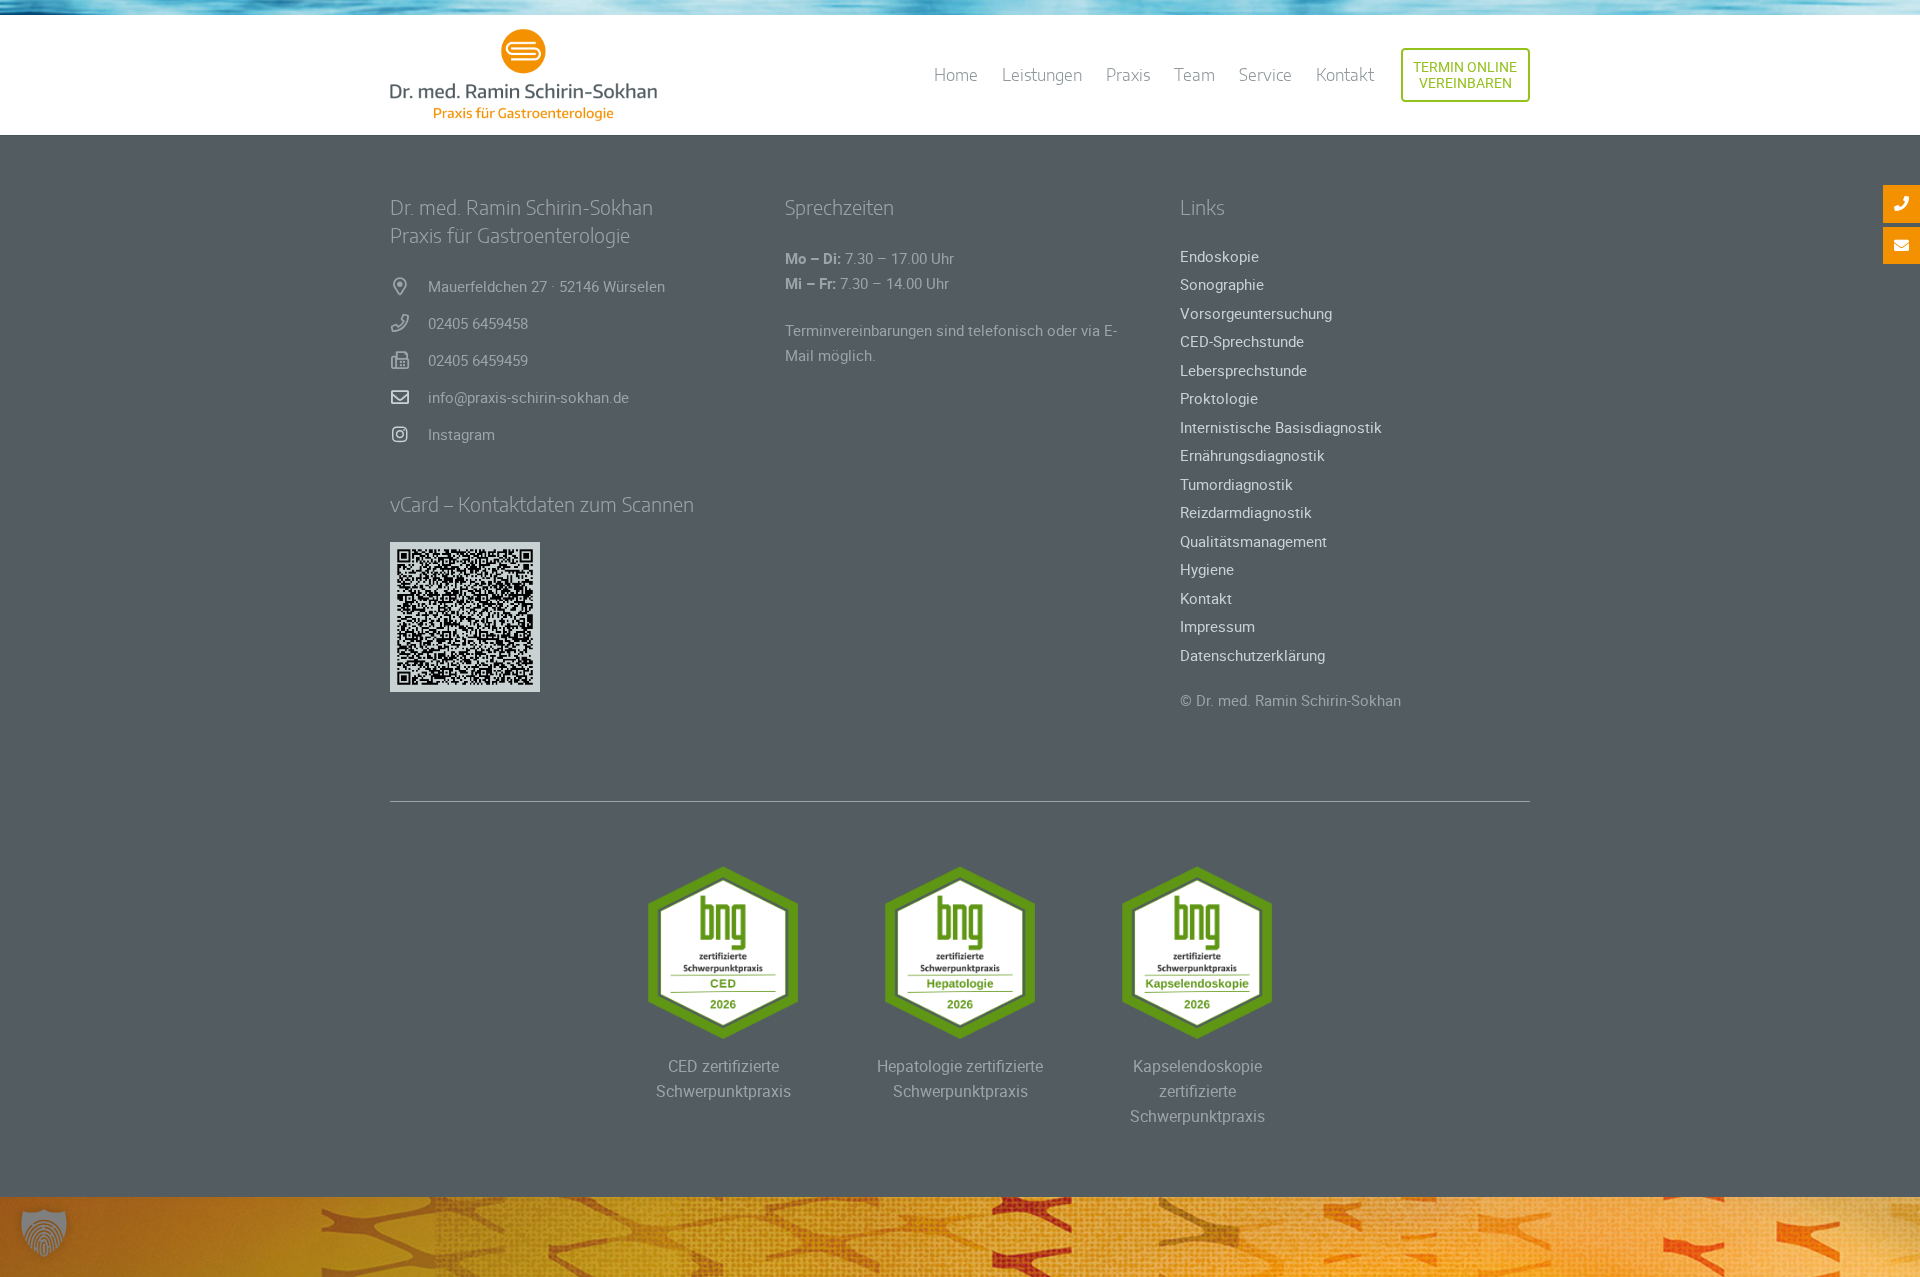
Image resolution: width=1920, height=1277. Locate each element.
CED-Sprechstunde (1242, 341)
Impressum (1217, 626)
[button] (1389, 75)
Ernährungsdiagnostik (1252, 455)
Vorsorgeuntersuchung (1256, 313)
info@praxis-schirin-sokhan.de (528, 397)
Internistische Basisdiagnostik (1281, 427)
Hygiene (1207, 569)
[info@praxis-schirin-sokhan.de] (409, 397)
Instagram (461, 434)
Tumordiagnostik (1236, 484)
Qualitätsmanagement (1253, 541)
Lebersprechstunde (1243, 370)
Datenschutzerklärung (1252, 655)
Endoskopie (1219, 256)
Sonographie (1222, 284)
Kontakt (1206, 598)
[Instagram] (409, 434)
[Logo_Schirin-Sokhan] (523, 75)
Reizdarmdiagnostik (1246, 512)
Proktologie (1219, 398)
